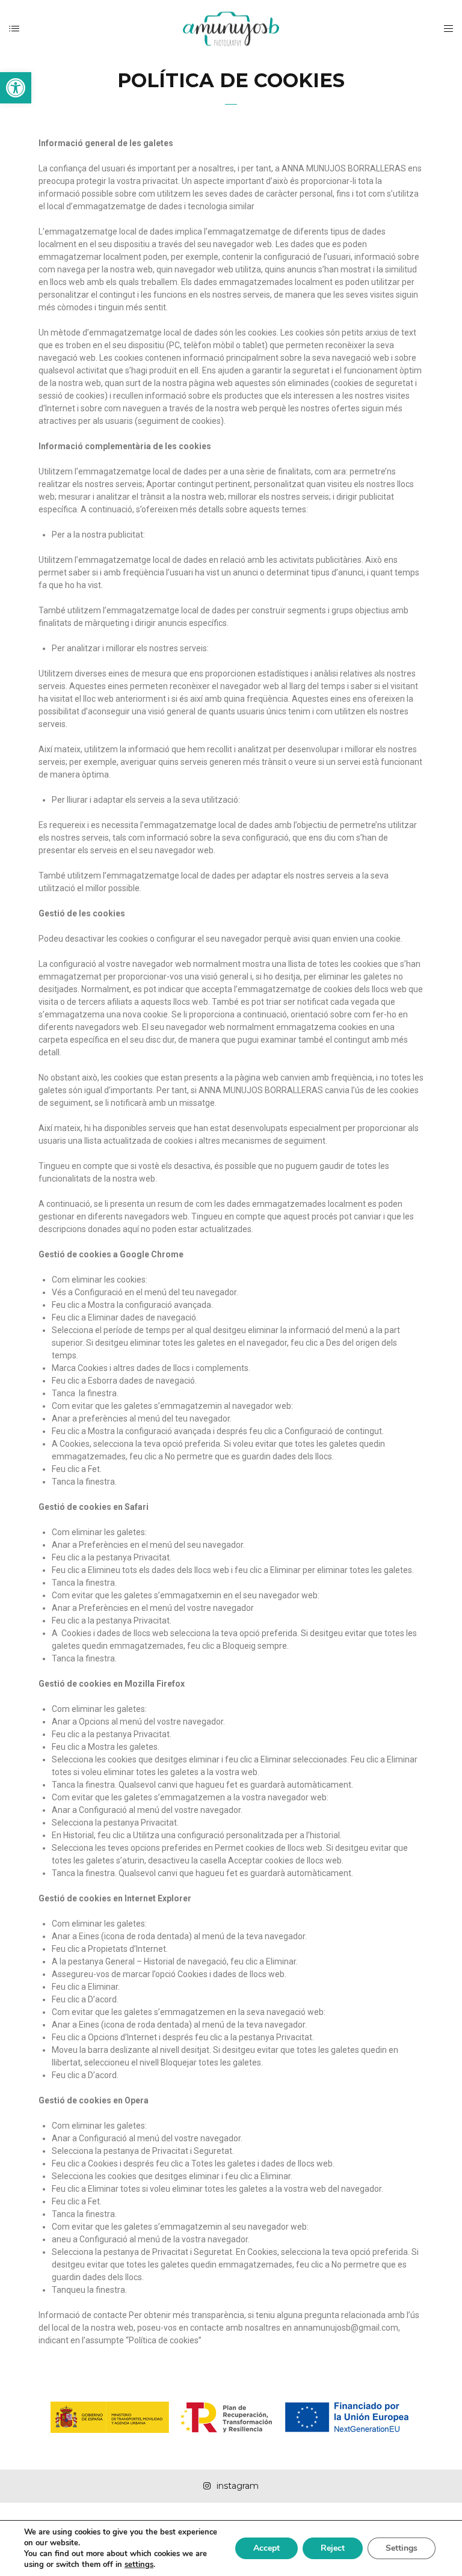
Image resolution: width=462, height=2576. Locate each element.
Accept (266, 2548)
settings (139, 2565)
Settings (402, 2548)
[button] (16, 88)
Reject (333, 2548)
